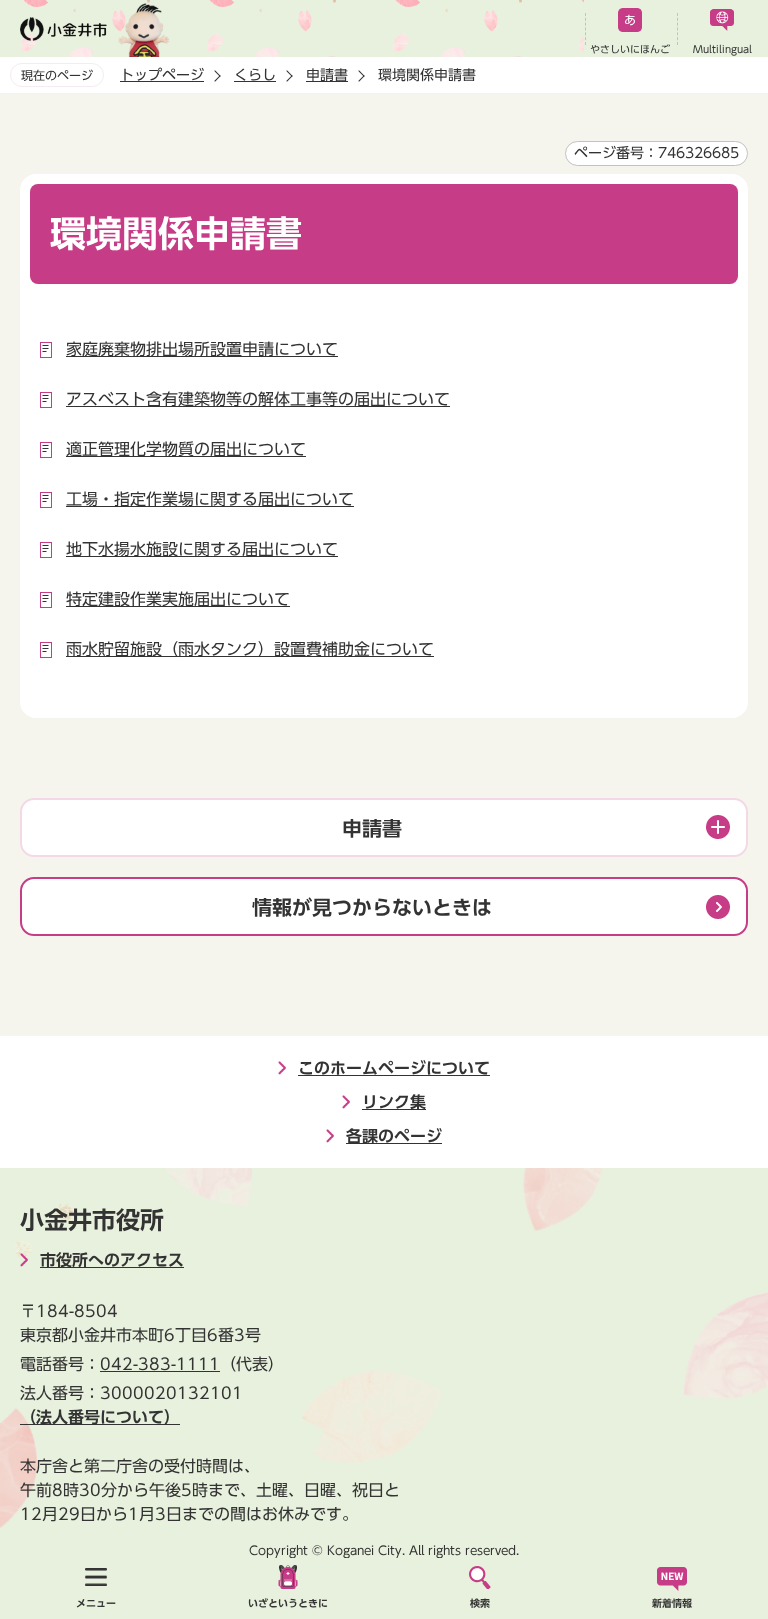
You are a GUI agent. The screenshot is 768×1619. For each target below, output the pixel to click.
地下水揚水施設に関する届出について (202, 549)
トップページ (162, 75)
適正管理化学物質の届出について (186, 449)
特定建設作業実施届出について (178, 599)
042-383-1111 (160, 1364)
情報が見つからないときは (372, 907)
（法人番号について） (100, 1417)
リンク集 (394, 1102)
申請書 (327, 75)
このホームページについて (394, 1068)
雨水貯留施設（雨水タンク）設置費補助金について (250, 649)
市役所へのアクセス (112, 1260)
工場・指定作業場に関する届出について (210, 499)
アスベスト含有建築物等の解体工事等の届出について (258, 399)
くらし (255, 75)
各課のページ (394, 1136)
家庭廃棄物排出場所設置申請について (202, 349)
